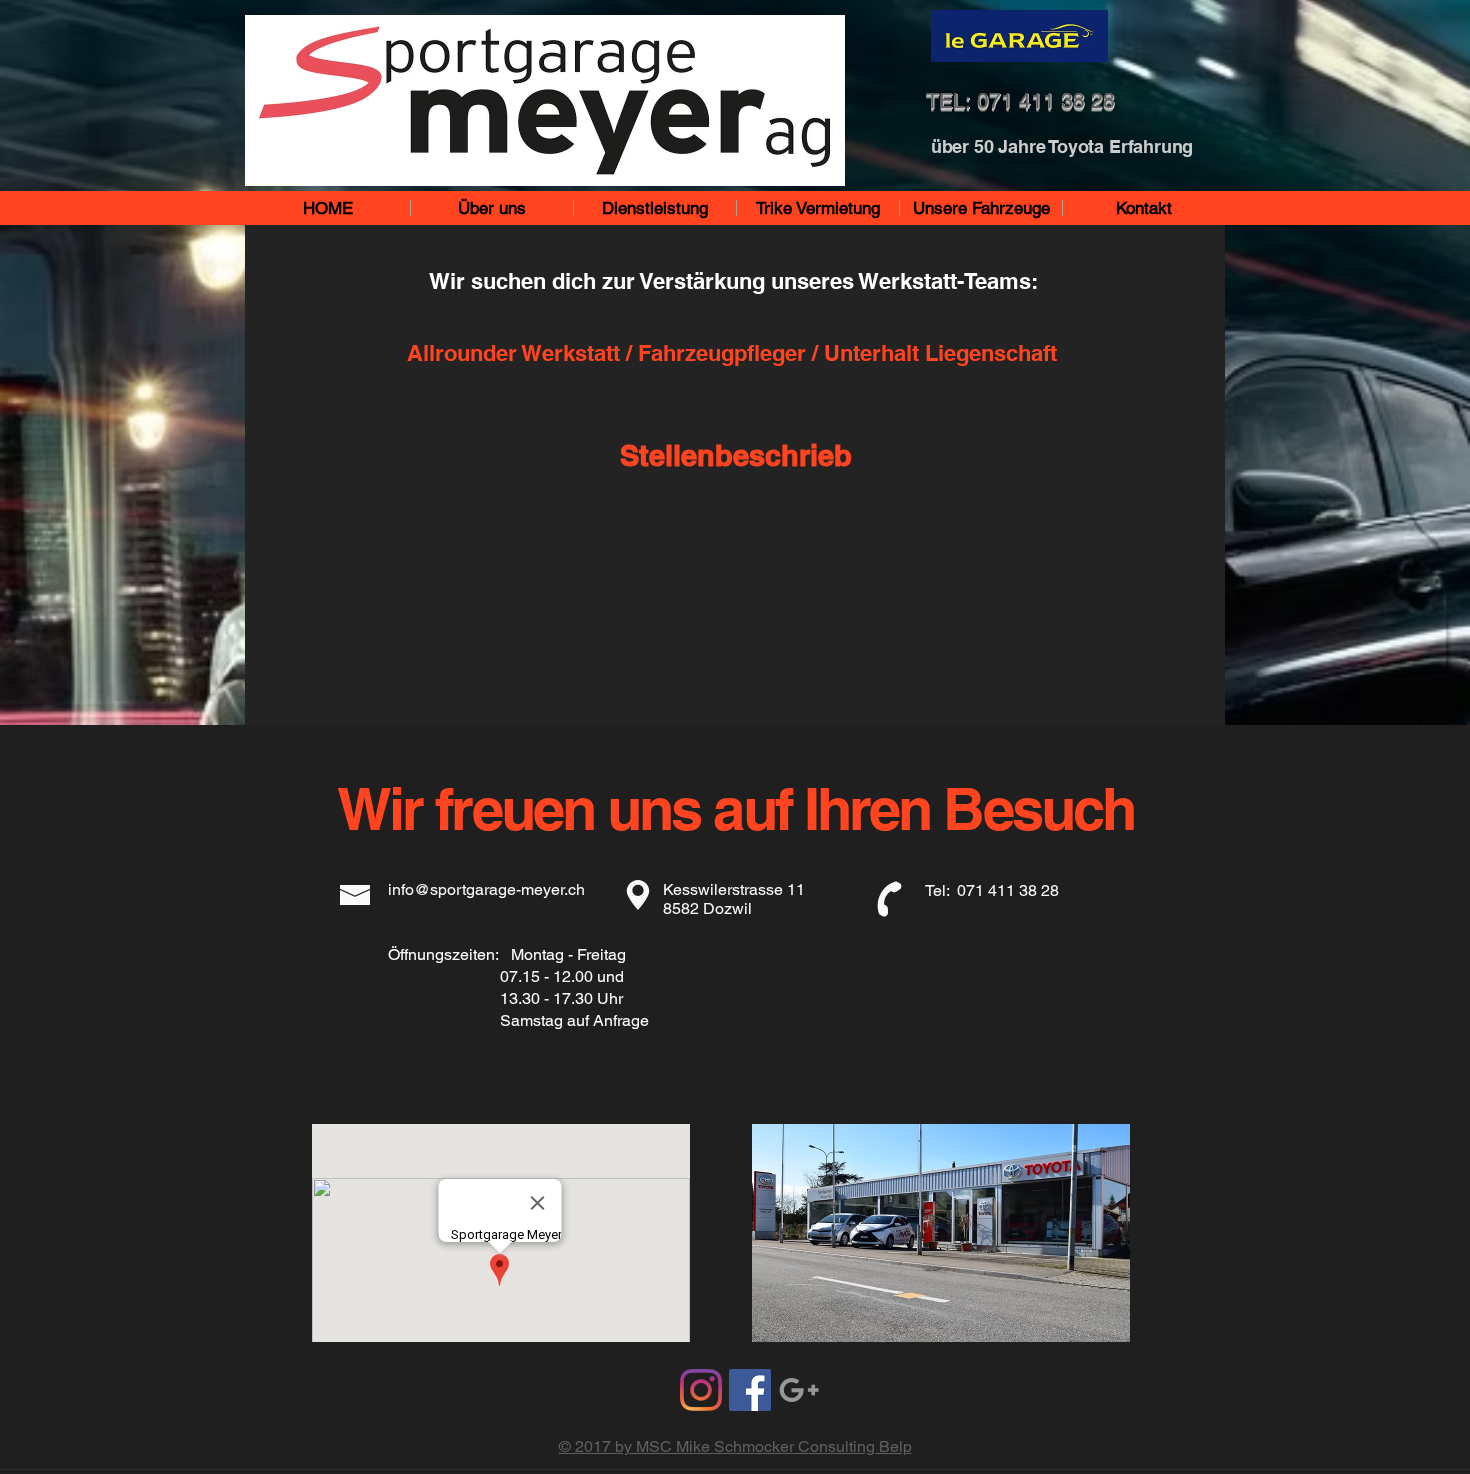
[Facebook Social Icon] (750, 1390)
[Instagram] (701, 1390)
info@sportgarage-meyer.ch (486, 889)
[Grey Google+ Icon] (799, 1390)
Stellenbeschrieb (736, 455)
